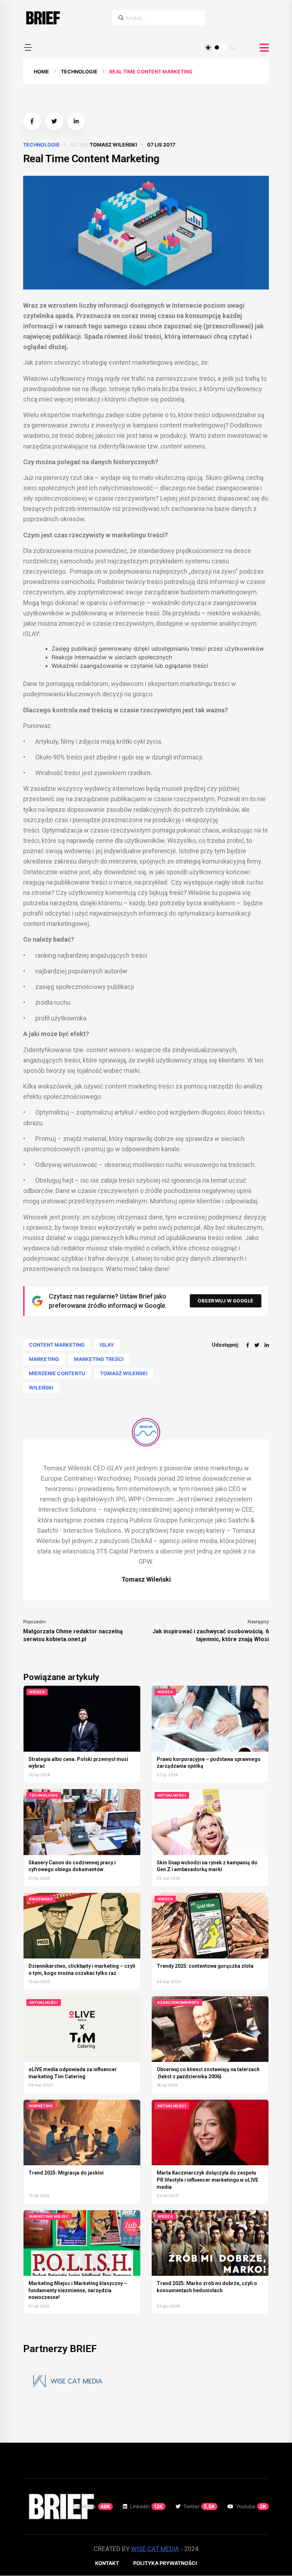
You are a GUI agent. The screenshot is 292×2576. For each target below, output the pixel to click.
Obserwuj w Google (226, 1301)
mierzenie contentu (57, 1373)
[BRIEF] (43, 18)
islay (107, 1345)
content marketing (57, 1345)
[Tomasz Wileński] (146, 1432)
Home (41, 71)
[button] (28, 47)
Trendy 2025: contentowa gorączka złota (205, 1966)
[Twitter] (257, 1345)
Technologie (79, 71)
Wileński (41, 1387)
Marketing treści (99, 1359)
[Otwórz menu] (264, 48)
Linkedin (147, 2506)
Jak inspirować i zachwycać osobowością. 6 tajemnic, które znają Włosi (211, 1635)
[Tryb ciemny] (233, 47)
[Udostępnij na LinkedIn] (76, 121)
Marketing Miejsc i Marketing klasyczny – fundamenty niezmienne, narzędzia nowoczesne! (78, 2290)
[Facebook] (248, 1345)
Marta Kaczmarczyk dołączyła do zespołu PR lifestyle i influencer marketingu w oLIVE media (207, 2180)
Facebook (92, 2506)
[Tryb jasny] (208, 47)
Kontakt (107, 2563)
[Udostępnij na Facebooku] (32, 121)
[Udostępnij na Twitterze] (54, 121)
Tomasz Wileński (113, 145)
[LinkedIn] (267, 1345)
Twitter (199, 2506)
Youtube (251, 2506)
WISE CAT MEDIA (155, 2549)
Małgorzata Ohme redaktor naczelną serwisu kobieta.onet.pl (73, 1635)
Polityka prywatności (165, 2563)
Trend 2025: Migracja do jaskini (66, 2173)
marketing (44, 1359)
